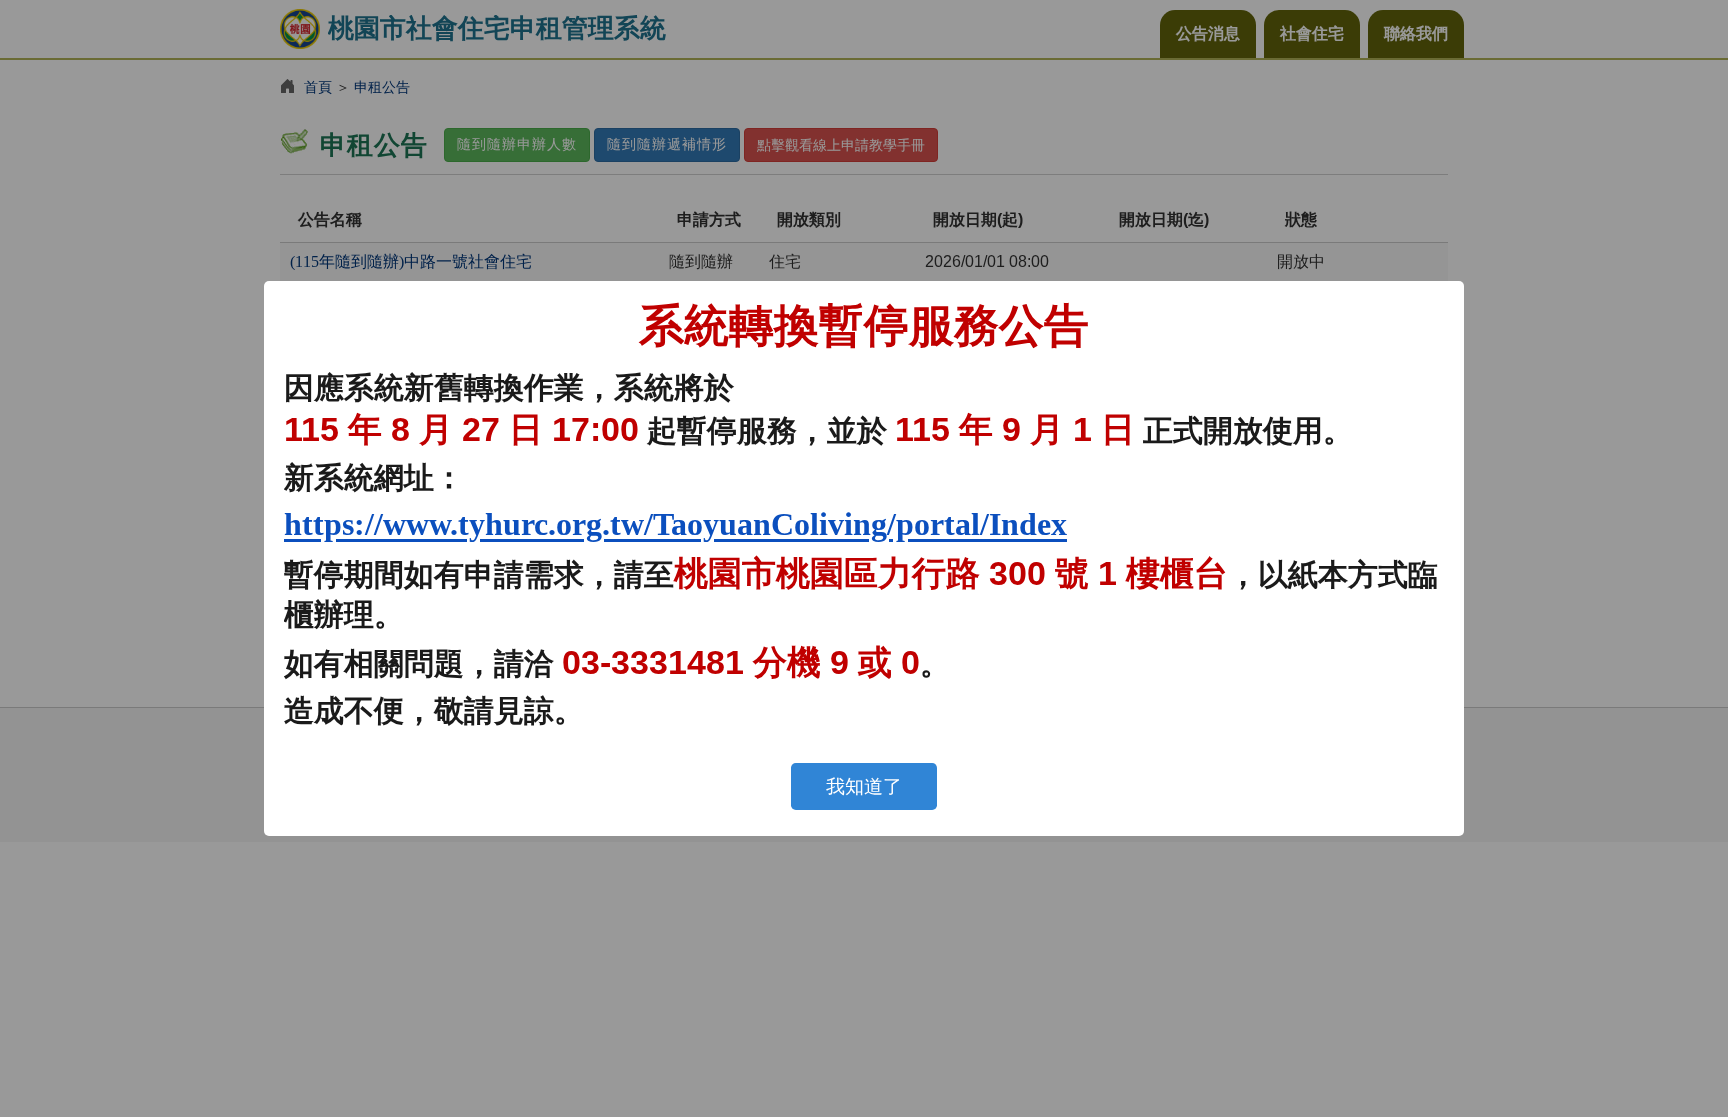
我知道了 (864, 786)
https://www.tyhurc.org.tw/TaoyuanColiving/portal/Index (675, 524)
